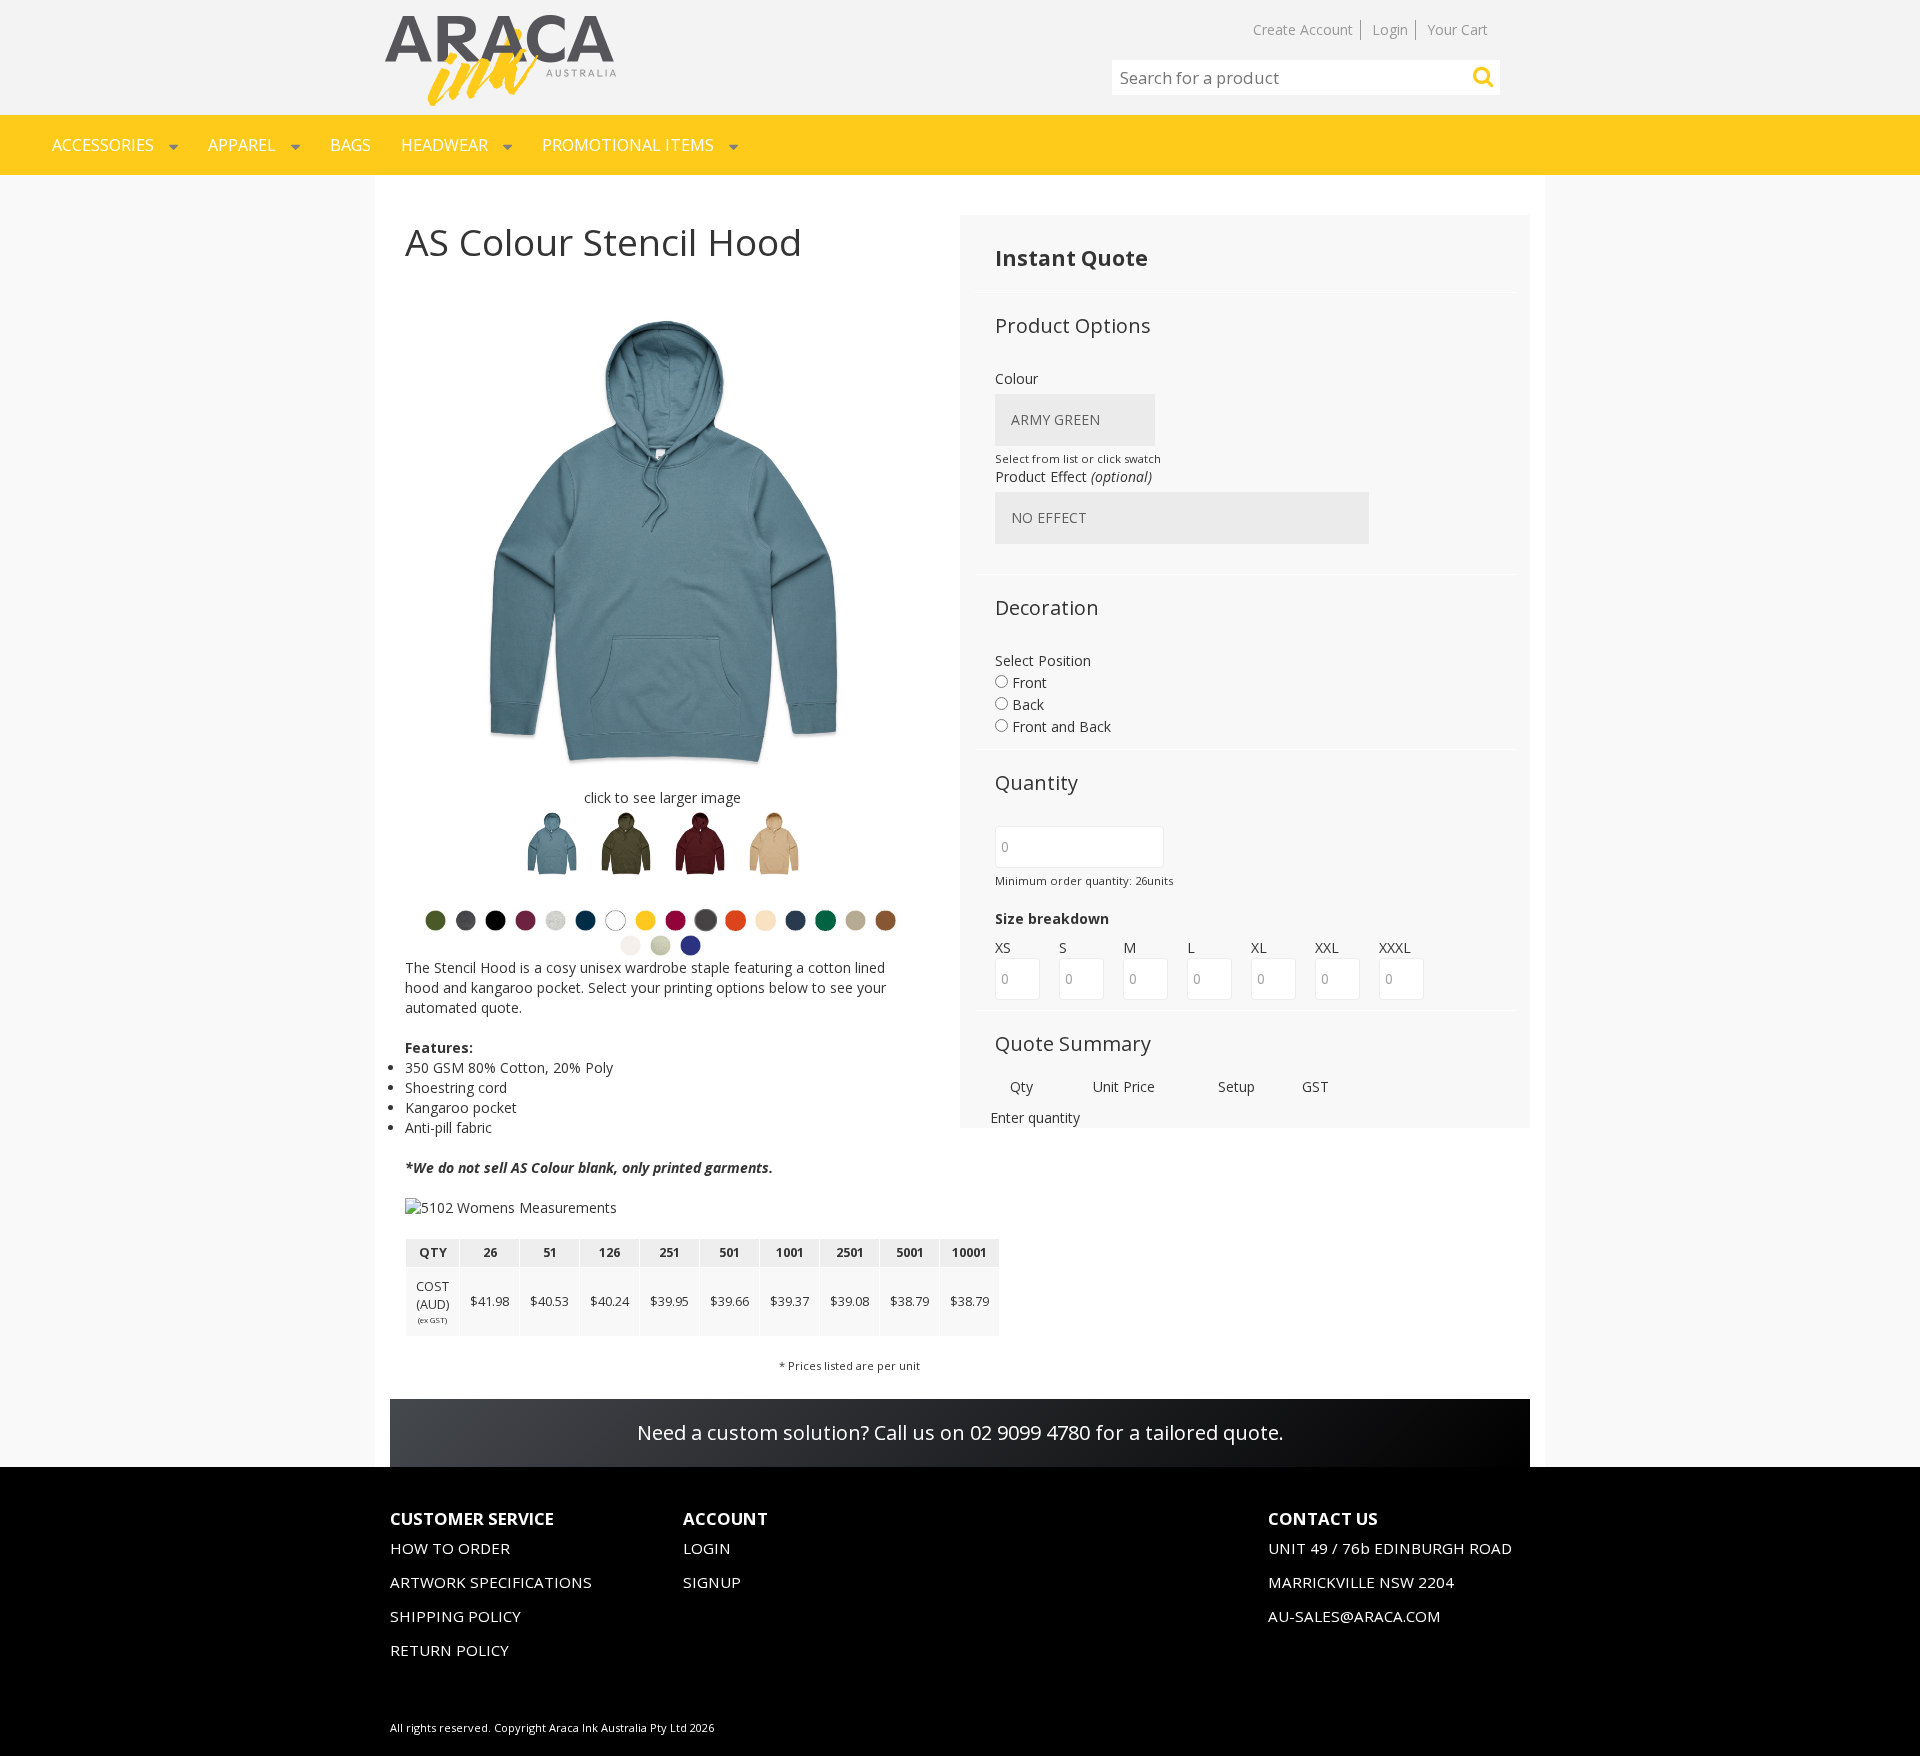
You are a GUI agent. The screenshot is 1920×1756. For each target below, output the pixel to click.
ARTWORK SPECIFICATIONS (491, 1582)
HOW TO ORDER (450, 1548)
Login (1390, 29)
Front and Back (1059, 726)
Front (1027, 682)
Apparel (242, 145)
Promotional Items (628, 145)
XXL (1327, 947)
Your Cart (1457, 29)
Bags (350, 145)
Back (1026, 704)
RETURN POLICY (449, 1650)
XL (1259, 947)
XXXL (1395, 947)
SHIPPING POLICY (455, 1616)
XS (1003, 947)
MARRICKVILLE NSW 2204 (1361, 1582)
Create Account (1303, 29)
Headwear (444, 145)
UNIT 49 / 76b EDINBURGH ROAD (1390, 1548)
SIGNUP (712, 1582)
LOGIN (707, 1548)
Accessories (103, 145)
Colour (1016, 378)
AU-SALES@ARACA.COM (1354, 1616)
